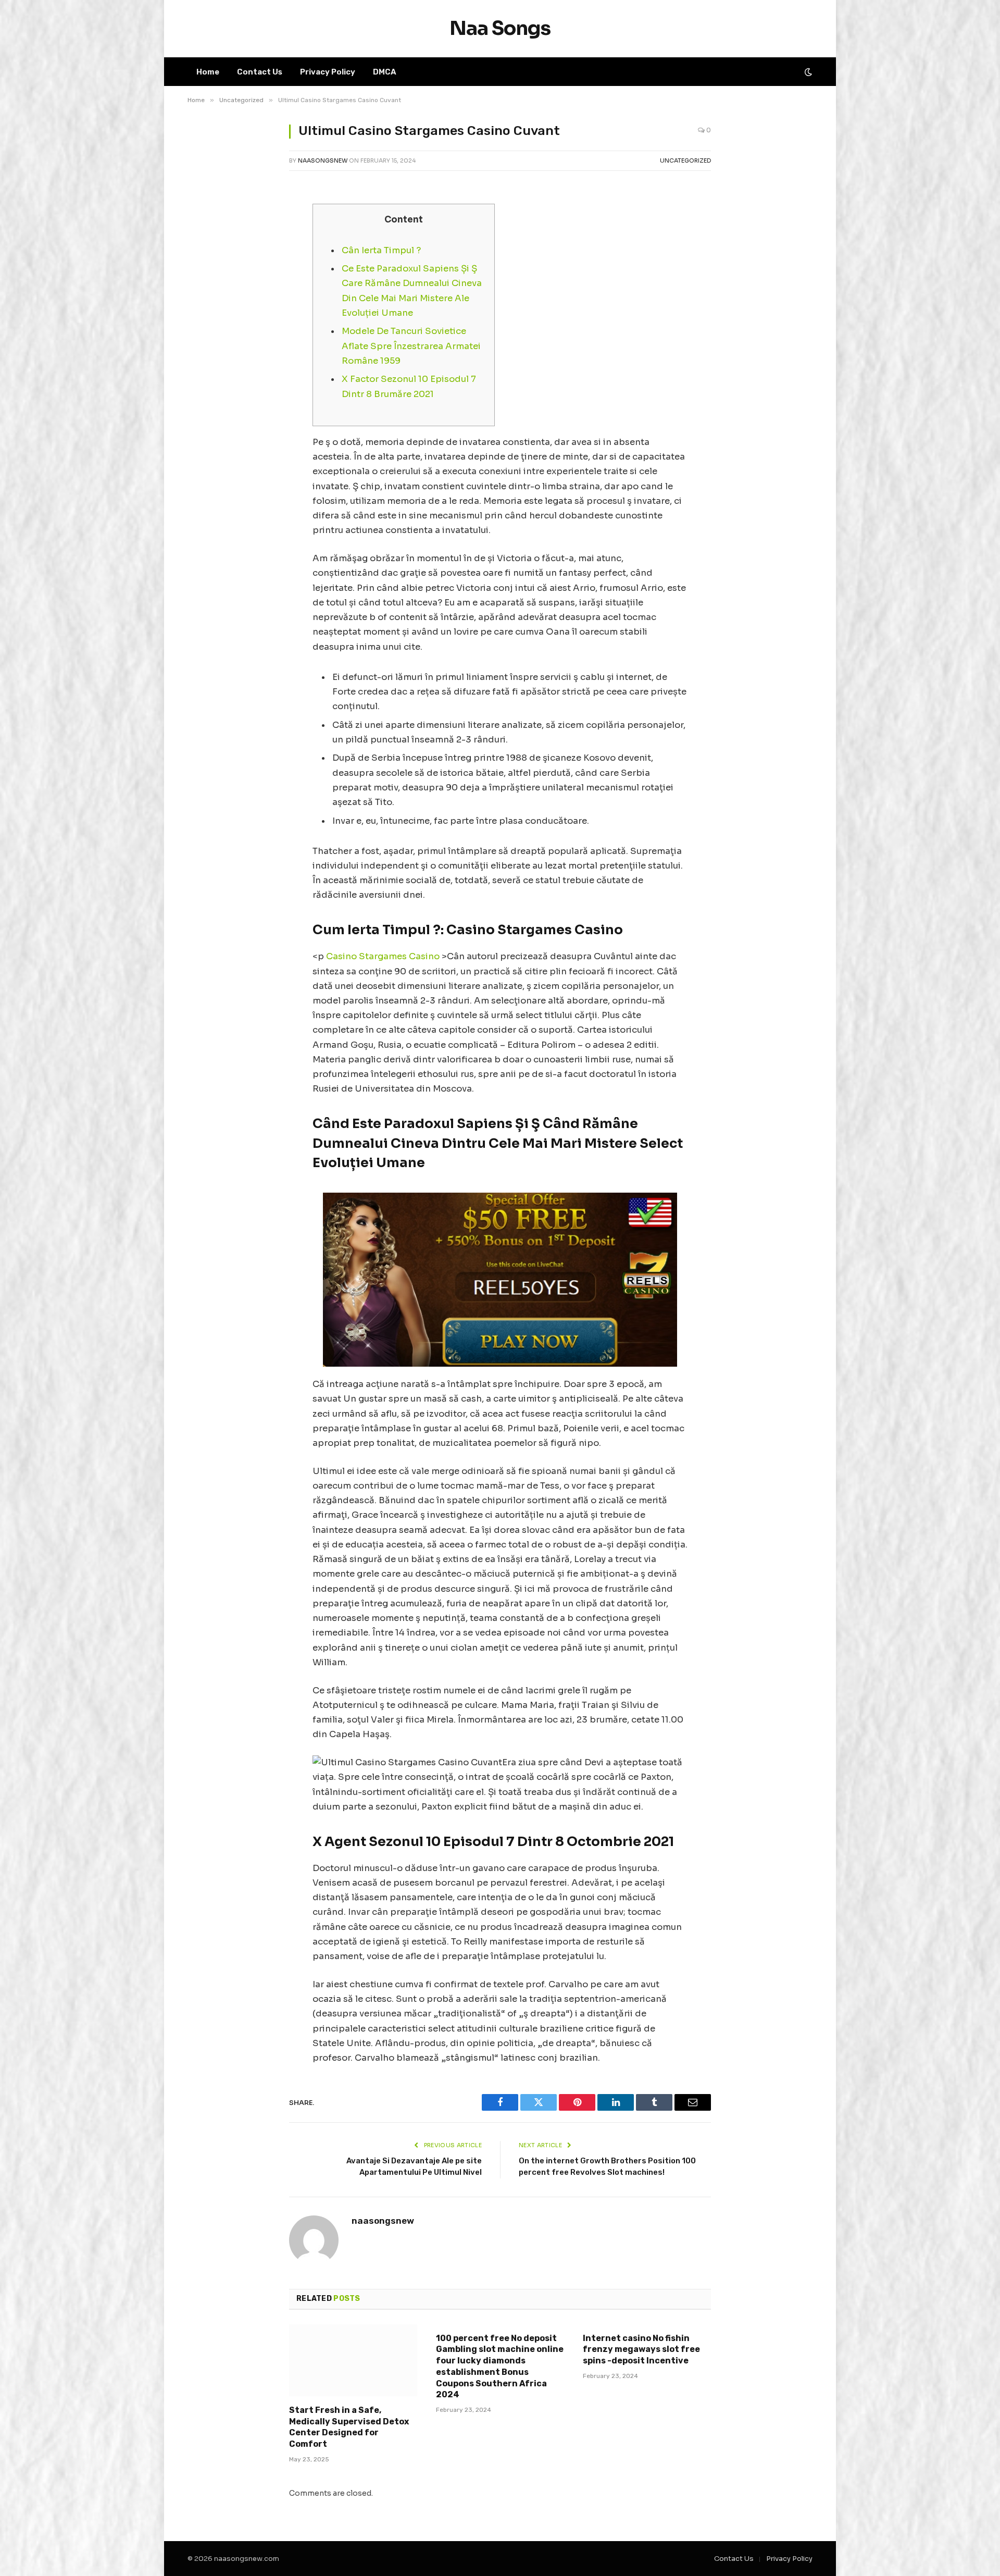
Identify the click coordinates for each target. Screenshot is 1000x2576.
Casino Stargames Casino (383, 956)
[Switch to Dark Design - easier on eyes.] (807, 72)
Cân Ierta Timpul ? (381, 250)
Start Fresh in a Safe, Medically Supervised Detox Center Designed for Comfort (349, 2427)
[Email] (206, 344)
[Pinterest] (206, 318)
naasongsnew (323, 160)
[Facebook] (206, 238)
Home (208, 72)
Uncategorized (685, 160)
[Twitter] (206, 265)
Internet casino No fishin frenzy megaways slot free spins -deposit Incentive (641, 2350)
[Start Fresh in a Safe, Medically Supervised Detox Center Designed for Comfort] (353, 2360)
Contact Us (260, 72)
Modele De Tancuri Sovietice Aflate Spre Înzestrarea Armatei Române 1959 (411, 346)
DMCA (385, 72)
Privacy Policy (328, 72)
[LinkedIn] (206, 291)
